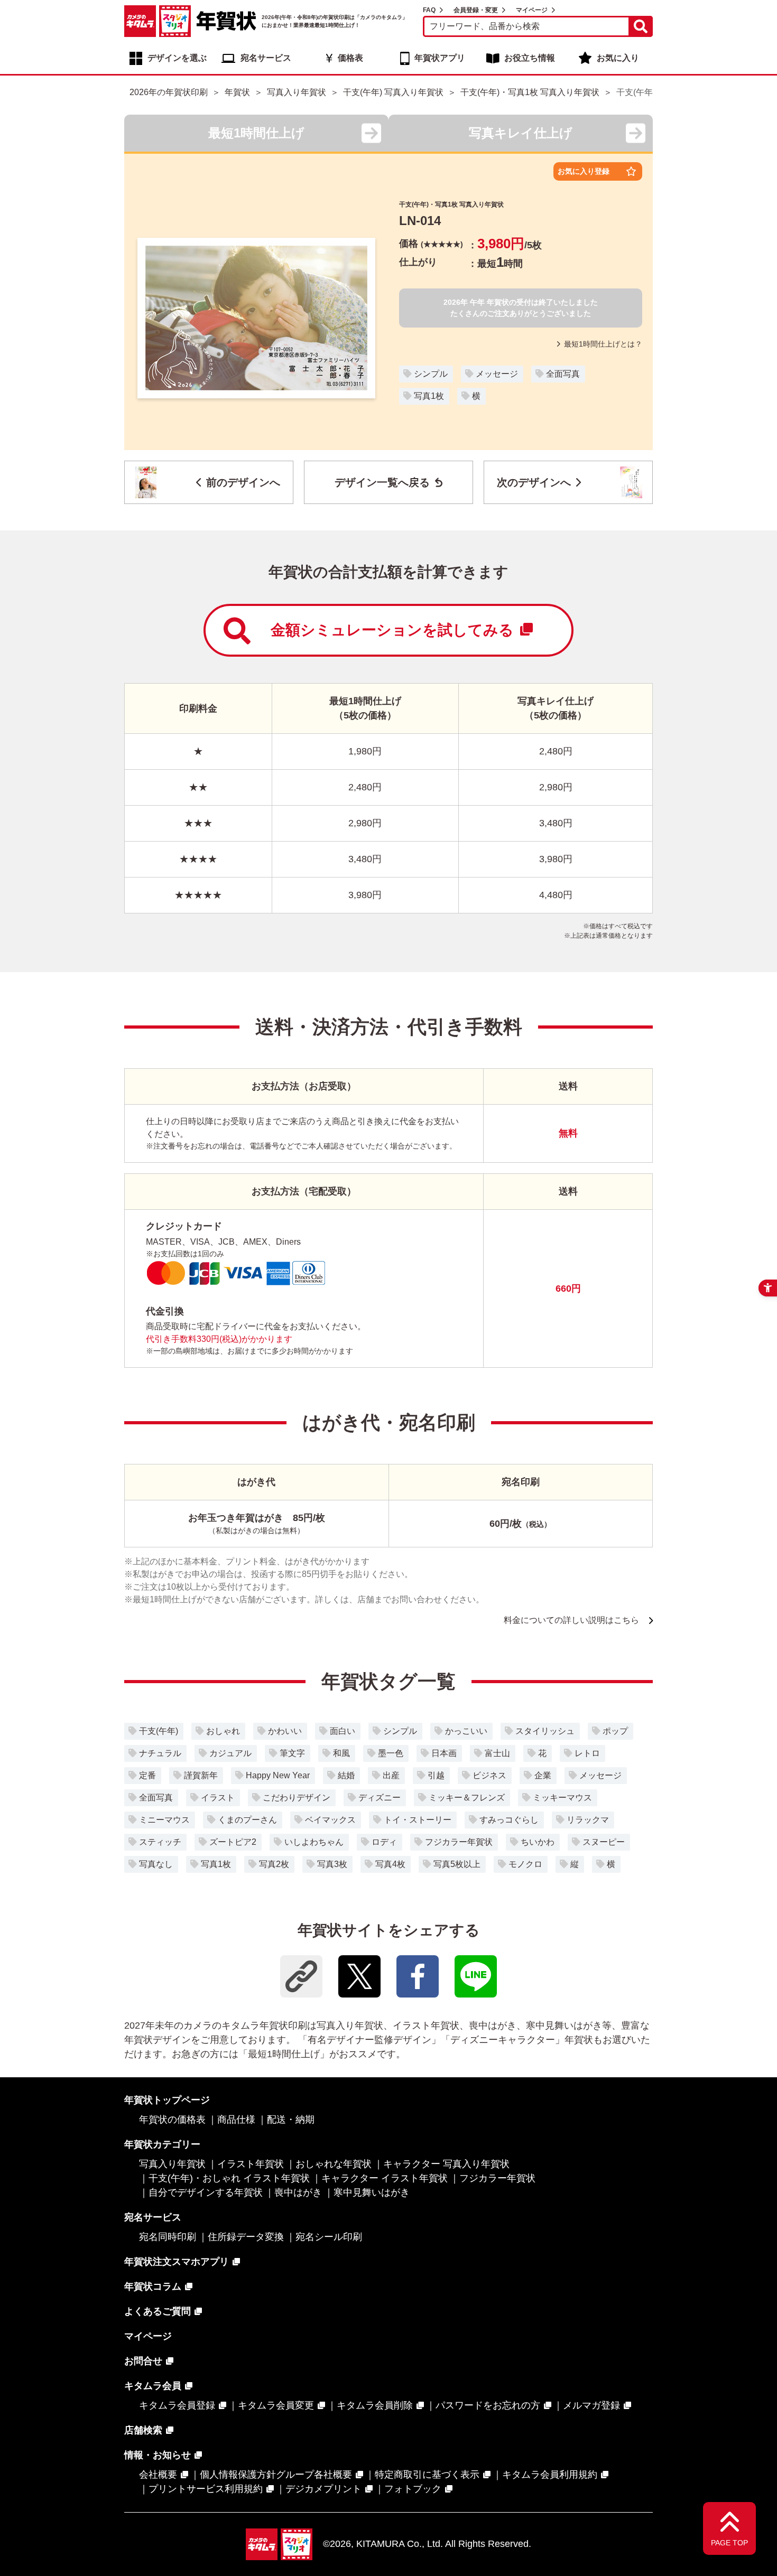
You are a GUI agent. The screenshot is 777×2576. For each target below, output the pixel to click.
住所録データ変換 (246, 2237)
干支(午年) (159, 1731)
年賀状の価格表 (172, 2120)
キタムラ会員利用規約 (550, 2475)
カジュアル (230, 1753)
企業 (543, 1775)
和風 (341, 1753)
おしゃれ (223, 1731)
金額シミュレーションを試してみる (392, 630)
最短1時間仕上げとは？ (603, 344)
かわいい (285, 1731)
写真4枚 (390, 1864)
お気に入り (618, 58)
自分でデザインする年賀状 (206, 2192)
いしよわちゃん (314, 1842)
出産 (391, 1775)
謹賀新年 (201, 1775)
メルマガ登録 (591, 2405)
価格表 (350, 58)
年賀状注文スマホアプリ (177, 2262)
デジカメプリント (323, 2489)
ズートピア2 (233, 1842)
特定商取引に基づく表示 (427, 2475)
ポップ (615, 1731)
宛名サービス (266, 58)
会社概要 (158, 2475)
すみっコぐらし (509, 1820)
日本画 (444, 1753)
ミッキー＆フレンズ (467, 1798)
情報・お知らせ (158, 2455)
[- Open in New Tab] (359, 1976)
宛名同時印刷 (168, 2237)
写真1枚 (429, 396)
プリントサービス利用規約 (206, 2489)
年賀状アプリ (440, 58)
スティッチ (160, 1842)
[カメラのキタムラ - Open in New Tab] (140, 21)
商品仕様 (236, 2120)
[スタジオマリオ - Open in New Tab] (175, 21)
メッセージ (497, 374)
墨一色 (391, 1753)
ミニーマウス (164, 1820)
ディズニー (380, 1798)
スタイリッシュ (545, 1731)
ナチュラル (160, 1753)
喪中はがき (298, 2192)
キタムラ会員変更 (276, 2405)
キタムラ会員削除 (375, 2405)
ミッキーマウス (562, 1798)
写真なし (156, 1864)
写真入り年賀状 (172, 2164)
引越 (436, 1775)
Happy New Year (278, 1775)
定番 (147, 1775)
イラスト (218, 1798)
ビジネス (489, 1775)
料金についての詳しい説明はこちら (571, 1620)
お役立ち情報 (530, 58)
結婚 (346, 1775)
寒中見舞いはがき (372, 2192)
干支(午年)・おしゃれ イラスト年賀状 (229, 2178)
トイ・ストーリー (418, 1820)
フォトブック (413, 2489)
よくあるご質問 (158, 2311)
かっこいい (466, 1731)
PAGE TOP (729, 2543)
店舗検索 (143, 2430)
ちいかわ (538, 1842)
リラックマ (588, 1820)
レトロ (587, 1753)
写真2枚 (274, 1864)
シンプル (431, 374)
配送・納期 (291, 2120)
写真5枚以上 (457, 1864)
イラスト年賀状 (251, 2164)
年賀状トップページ (167, 2100)
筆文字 (292, 1753)
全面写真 (563, 374)
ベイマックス (330, 1820)
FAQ (429, 10)
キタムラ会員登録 (177, 2405)
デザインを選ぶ (177, 58)
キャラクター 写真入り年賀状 (446, 2164)
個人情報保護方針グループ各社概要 (276, 2475)
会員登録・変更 (476, 10)
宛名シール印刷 (329, 2237)
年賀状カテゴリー (162, 2144)
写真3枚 (332, 1864)
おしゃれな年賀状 (334, 2164)
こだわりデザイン (297, 1798)
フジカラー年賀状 (459, 1842)
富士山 (497, 1753)
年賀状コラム (153, 2286)
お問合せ (143, 2361)
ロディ (384, 1842)
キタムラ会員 (153, 2386)
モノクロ (525, 1864)
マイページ (532, 10)
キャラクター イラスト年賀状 (385, 2178)
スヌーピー (604, 1842)
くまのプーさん (247, 1820)
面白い (343, 1731)
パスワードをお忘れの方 (488, 2405)
